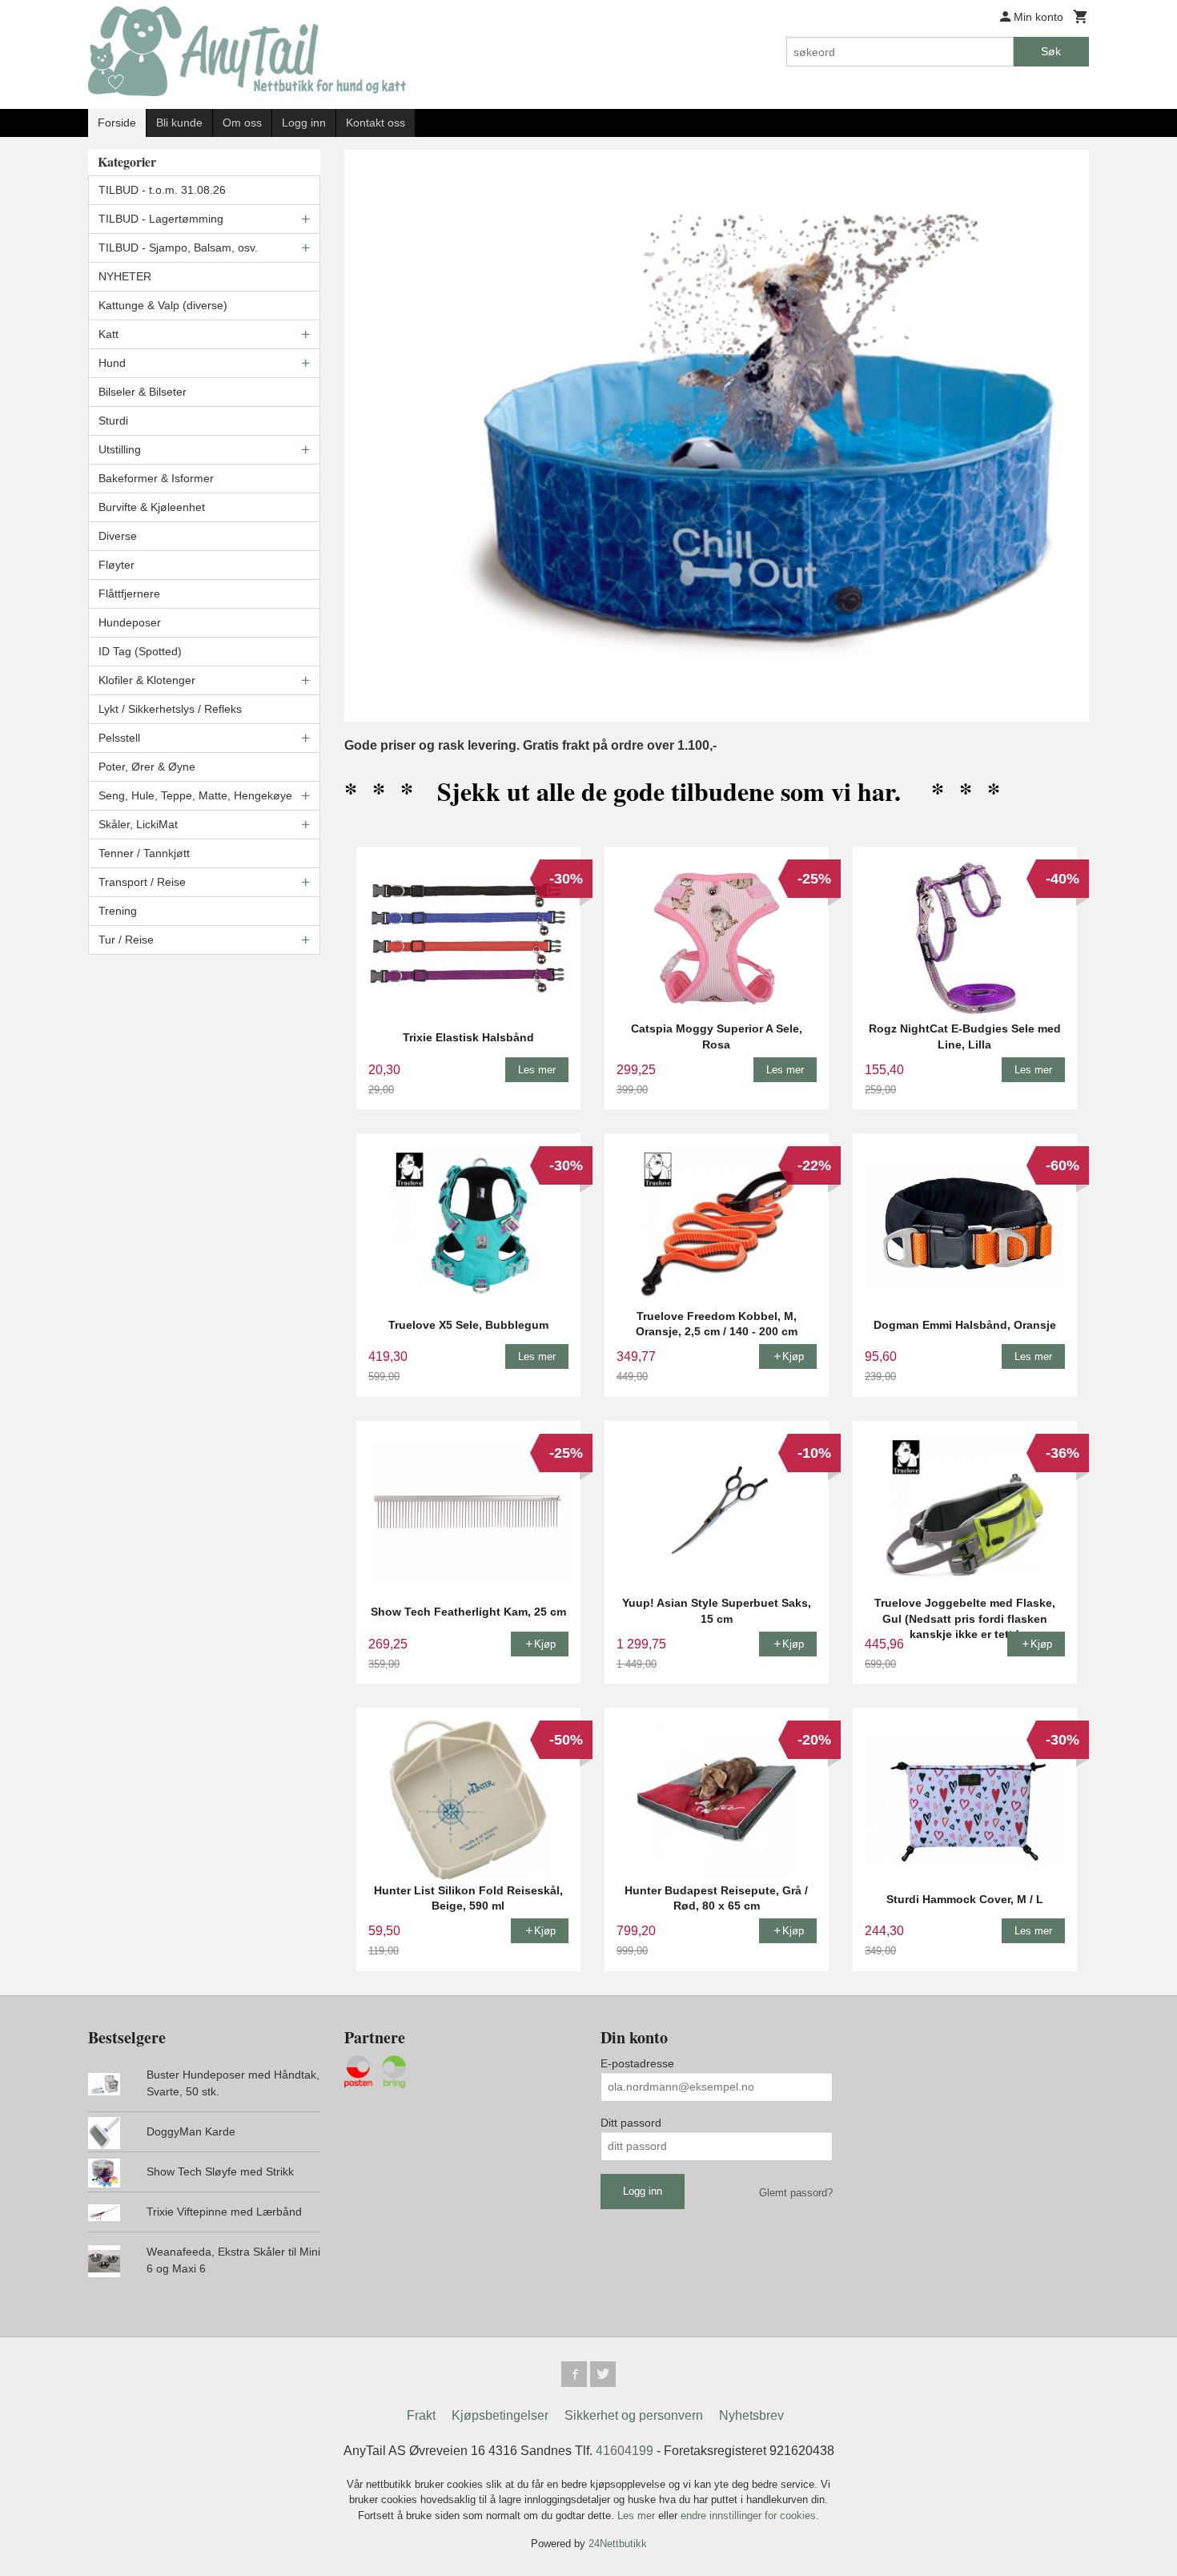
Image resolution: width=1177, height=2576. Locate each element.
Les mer (638, 2516)
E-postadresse (637, 2063)
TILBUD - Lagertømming (161, 219)
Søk (1051, 51)
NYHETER (125, 276)
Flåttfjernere (129, 594)
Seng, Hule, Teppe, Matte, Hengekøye (195, 795)
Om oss (242, 123)
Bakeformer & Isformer (156, 478)
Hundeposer (130, 622)
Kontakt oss (376, 123)
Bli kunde (179, 123)
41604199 (625, 2451)
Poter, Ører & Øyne (147, 767)
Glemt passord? (796, 2193)
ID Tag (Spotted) (140, 651)
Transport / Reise (142, 882)
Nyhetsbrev (751, 2415)
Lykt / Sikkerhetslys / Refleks (170, 709)
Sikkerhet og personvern (634, 2415)
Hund (112, 363)
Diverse (118, 536)
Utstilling (120, 449)
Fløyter (116, 565)
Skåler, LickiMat (138, 824)
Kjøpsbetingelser (500, 2415)
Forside (117, 123)
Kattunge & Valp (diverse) (163, 305)
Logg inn (304, 123)
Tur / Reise (126, 940)
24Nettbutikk (618, 2544)
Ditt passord (631, 2123)
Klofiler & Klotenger (147, 680)
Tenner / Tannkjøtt (144, 853)
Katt (108, 334)
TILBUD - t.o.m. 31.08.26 (162, 190)
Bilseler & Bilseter (143, 392)
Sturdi (113, 421)
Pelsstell (119, 738)
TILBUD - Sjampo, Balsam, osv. (178, 248)
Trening (118, 911)
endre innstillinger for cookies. (750, 2516)
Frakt (421, 2415)
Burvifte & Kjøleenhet (152, 507)
